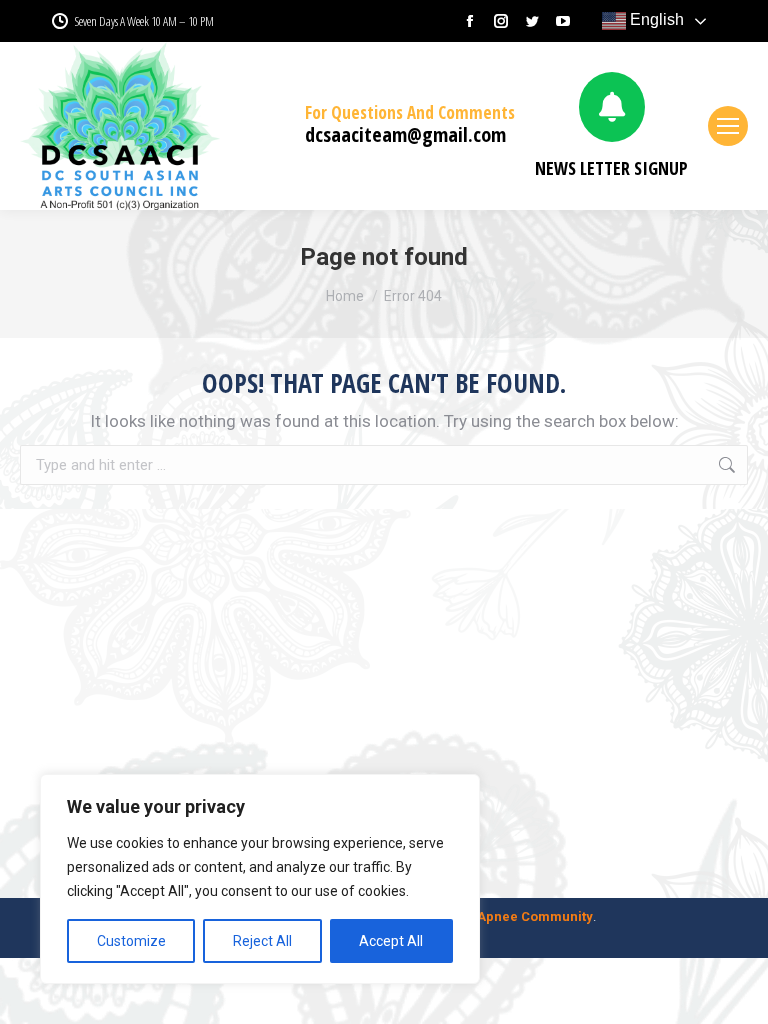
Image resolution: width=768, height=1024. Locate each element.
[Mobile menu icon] (728, 126)
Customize (131, 941)
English (655, 19)
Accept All (391, 941)
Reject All (262, 941)
